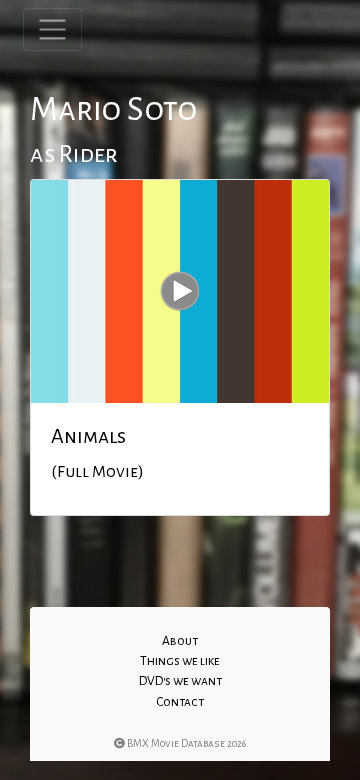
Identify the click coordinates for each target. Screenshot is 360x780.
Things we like (180, 661)
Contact (180, 702)
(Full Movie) (97, 472)
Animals (88, 436)
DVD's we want (180, 681)
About (180, 641)
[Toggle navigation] (52, 29)
